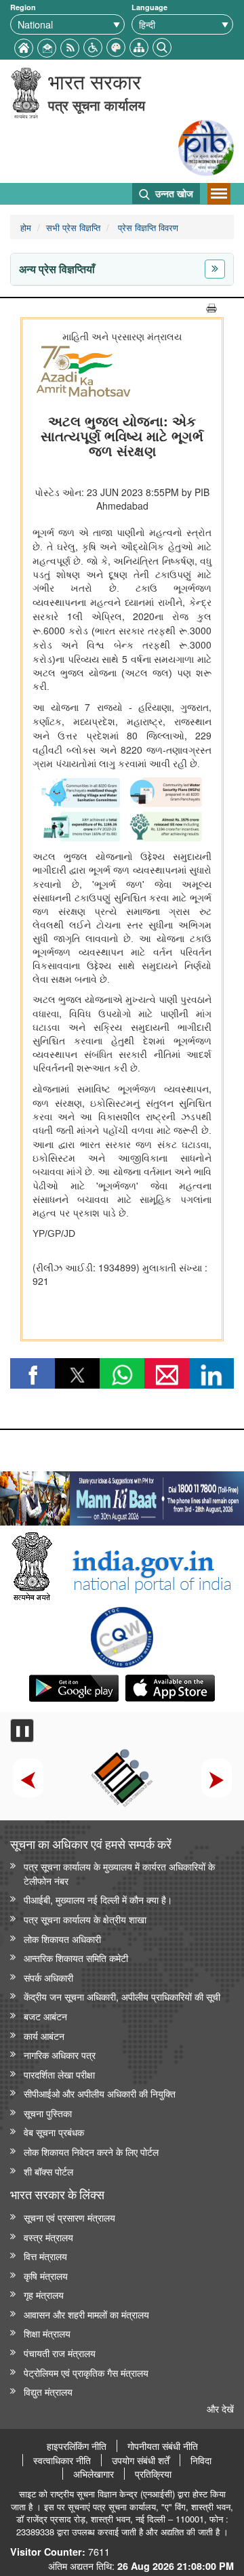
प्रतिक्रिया (153, 2474)
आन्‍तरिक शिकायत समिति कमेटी (76, 1958)
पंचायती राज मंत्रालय (60, 2353)
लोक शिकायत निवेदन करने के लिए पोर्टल (91, 2151)
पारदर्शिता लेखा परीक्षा (59, 2074)
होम (26, 227)
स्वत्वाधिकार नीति (62, 2460)
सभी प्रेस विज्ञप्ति (73, 227)
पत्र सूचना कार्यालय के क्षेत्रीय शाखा (85, 1919)
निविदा (201, 2460)
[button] (93, 46)
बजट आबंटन (45, 2016)
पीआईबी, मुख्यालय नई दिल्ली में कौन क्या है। (98, 1899)
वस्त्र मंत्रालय (48, 2237)
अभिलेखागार (94, 2474)
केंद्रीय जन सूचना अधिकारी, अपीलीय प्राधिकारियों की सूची (122, 1996)
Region (23, 7)
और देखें (220, 2408)
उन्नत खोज (173, 193)
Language (149, 7)
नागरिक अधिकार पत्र (60, 2054)
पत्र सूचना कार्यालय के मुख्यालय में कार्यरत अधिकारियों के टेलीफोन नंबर (119, 1873)
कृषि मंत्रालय (46, 2275)
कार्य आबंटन (44, 2036)
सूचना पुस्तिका (48, 2113)
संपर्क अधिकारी (48, 1977)
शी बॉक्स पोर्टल (48, 2171)
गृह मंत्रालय (44, 2294)
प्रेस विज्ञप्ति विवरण (147, 227)
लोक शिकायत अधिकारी (62, 1939)
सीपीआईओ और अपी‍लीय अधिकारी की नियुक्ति (100, 2093)
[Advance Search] (162, 46)
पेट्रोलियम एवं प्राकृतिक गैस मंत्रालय (86, 2372)
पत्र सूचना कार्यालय (97, 105)
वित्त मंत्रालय (45, 2256)
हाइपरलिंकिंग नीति (77, 2446)
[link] (122, 1495)
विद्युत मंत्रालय (48, 2391)
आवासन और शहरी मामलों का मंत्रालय (86, 2314)
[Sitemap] (139, 46)
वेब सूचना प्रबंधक (54, 2132)
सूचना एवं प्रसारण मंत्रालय (69, 2217)
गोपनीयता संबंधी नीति (163, 2446)
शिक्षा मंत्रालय (47, 2333)
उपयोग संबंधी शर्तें (141, 2460)
